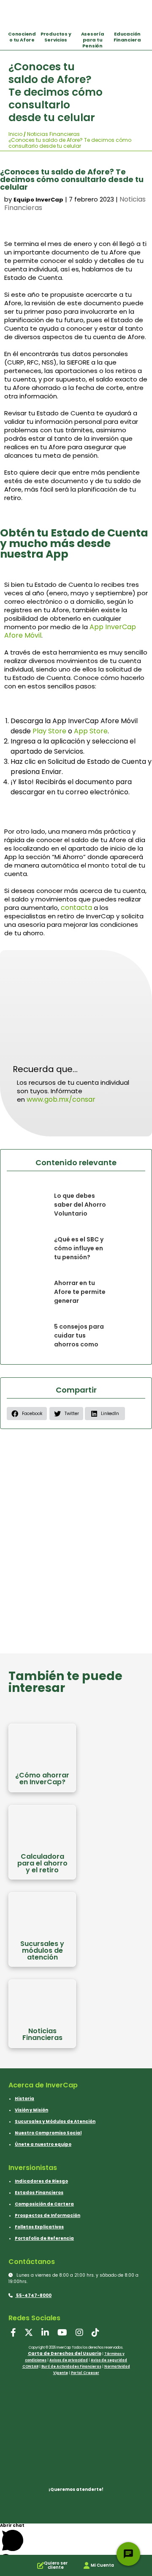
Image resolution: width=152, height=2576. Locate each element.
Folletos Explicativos (39, 2227)
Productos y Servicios (56, 37)
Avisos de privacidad (69, 2360)
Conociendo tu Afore (22, 37)
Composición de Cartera (44, 2204)
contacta (76, 908)
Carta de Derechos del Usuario (65, 2354)
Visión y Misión (31, 2110)
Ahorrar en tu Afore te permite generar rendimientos (80, 1296)
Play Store (49, 731)
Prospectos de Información (47, 2215)
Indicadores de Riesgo (41, 2181)
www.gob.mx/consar (61, 1099)
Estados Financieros (39, 2193)
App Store (91, 731)
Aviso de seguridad (109, 2360)
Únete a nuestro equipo (43, 2144)
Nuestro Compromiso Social (48, 2133)
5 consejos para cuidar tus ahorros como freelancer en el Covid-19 (79, 1344)
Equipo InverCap (38, 200)
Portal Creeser (85, 2373)
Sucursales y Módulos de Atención (55, 2121)
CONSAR (30, 2367)
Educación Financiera (127, 37)
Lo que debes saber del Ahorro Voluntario (80, 1205)
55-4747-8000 (33, 2295)
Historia (24, 2099)
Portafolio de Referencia (44, 2238)
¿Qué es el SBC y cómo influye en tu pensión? (79, 1248)
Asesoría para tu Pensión (93, 40)
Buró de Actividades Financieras (71, 2367)
